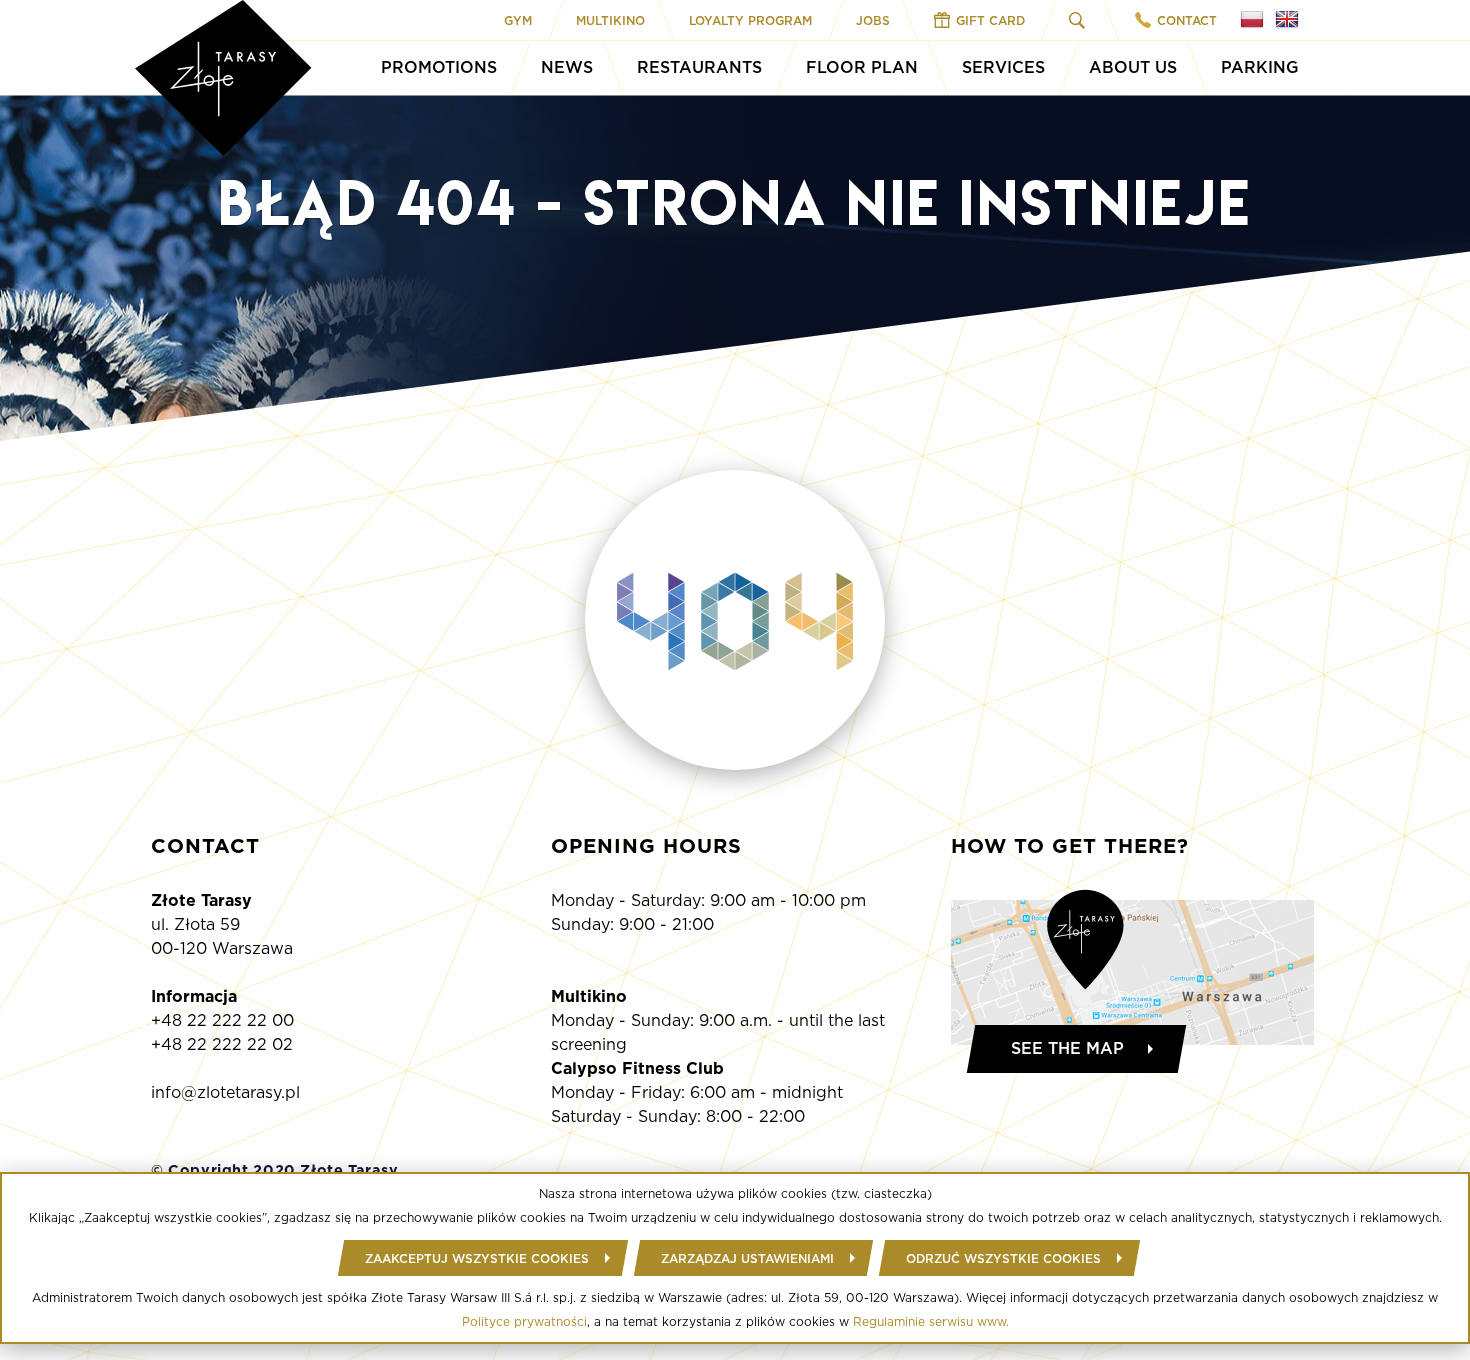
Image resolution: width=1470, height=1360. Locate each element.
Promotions (439, 67)
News (567, 67)
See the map (1067, 1048)
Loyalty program (750, 20)
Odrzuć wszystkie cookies (1003, 1258)
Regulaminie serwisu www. (931, 1321)
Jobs (873, 20)
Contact (1187, 20)
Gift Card (990, 20)
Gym (518, 20)
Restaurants (699, 67)
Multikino (610, 20)
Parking (1260, 67)
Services (1003, 67)
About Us (1133, 67)
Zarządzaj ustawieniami (747, 1258)
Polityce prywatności (524, 1321)
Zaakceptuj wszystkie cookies (477, 1258)
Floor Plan (862, 67)
